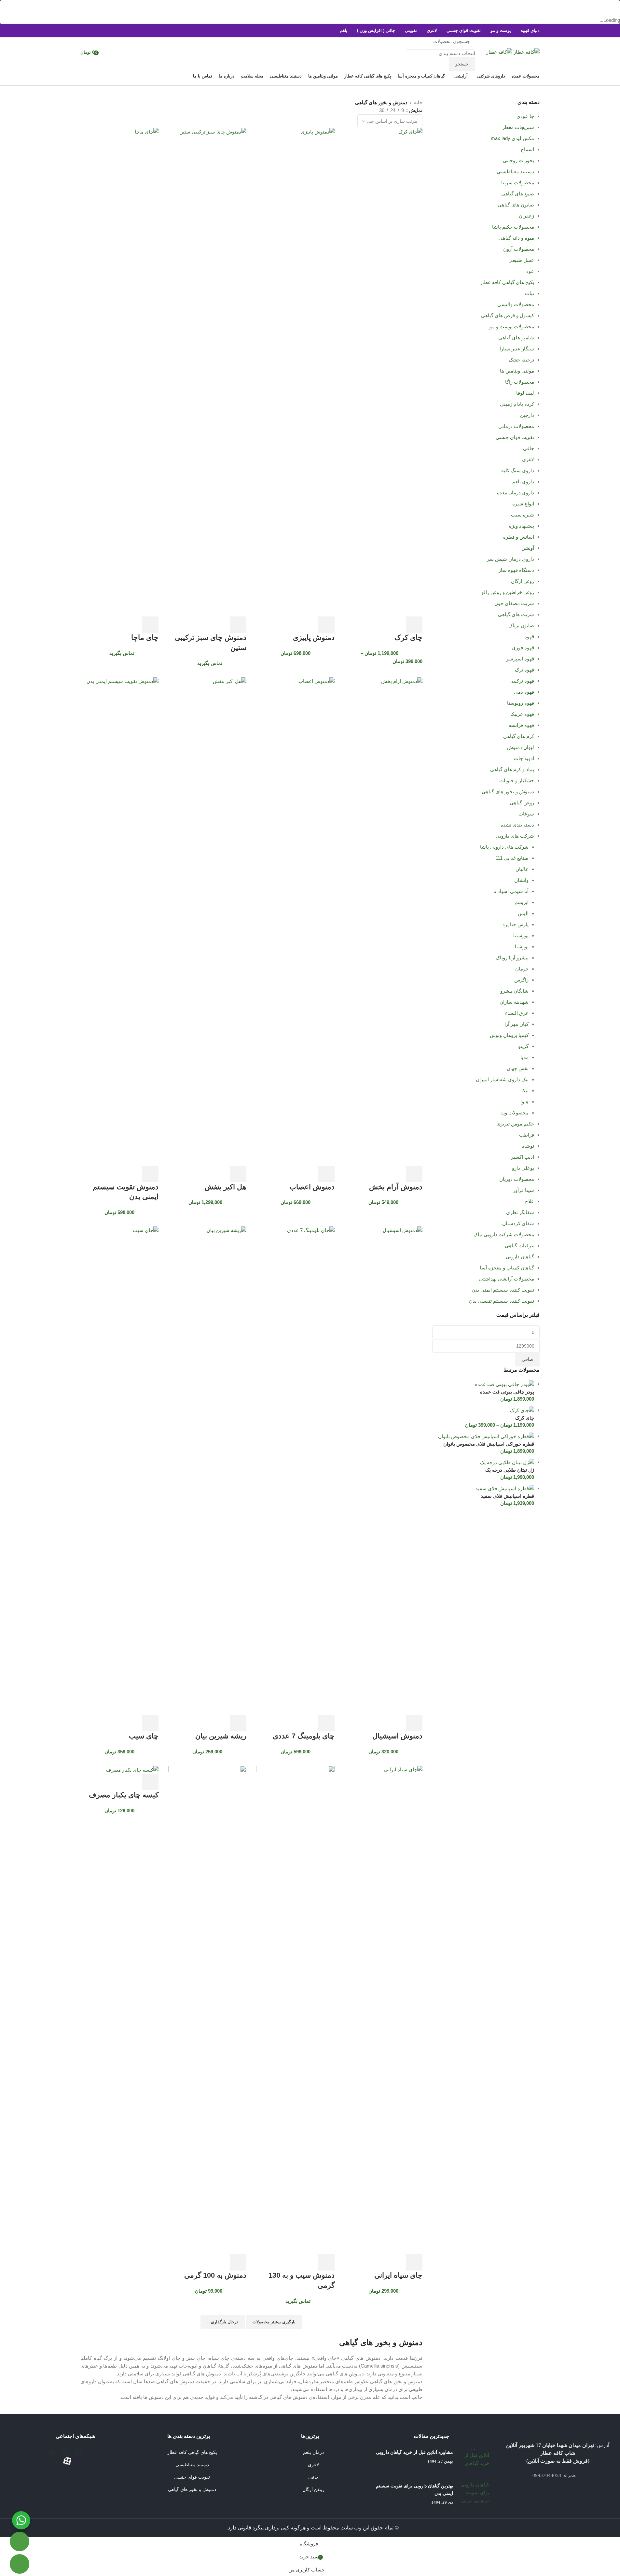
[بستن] (612, 8)
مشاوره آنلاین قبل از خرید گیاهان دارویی (414, 2452)
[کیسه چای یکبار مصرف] (132, 1769)
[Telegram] (78, 2453)
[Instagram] (65, 2453)
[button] (150, 1782)
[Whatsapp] (53, 2453)
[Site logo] (526, 52)
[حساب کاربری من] (106, 52)
